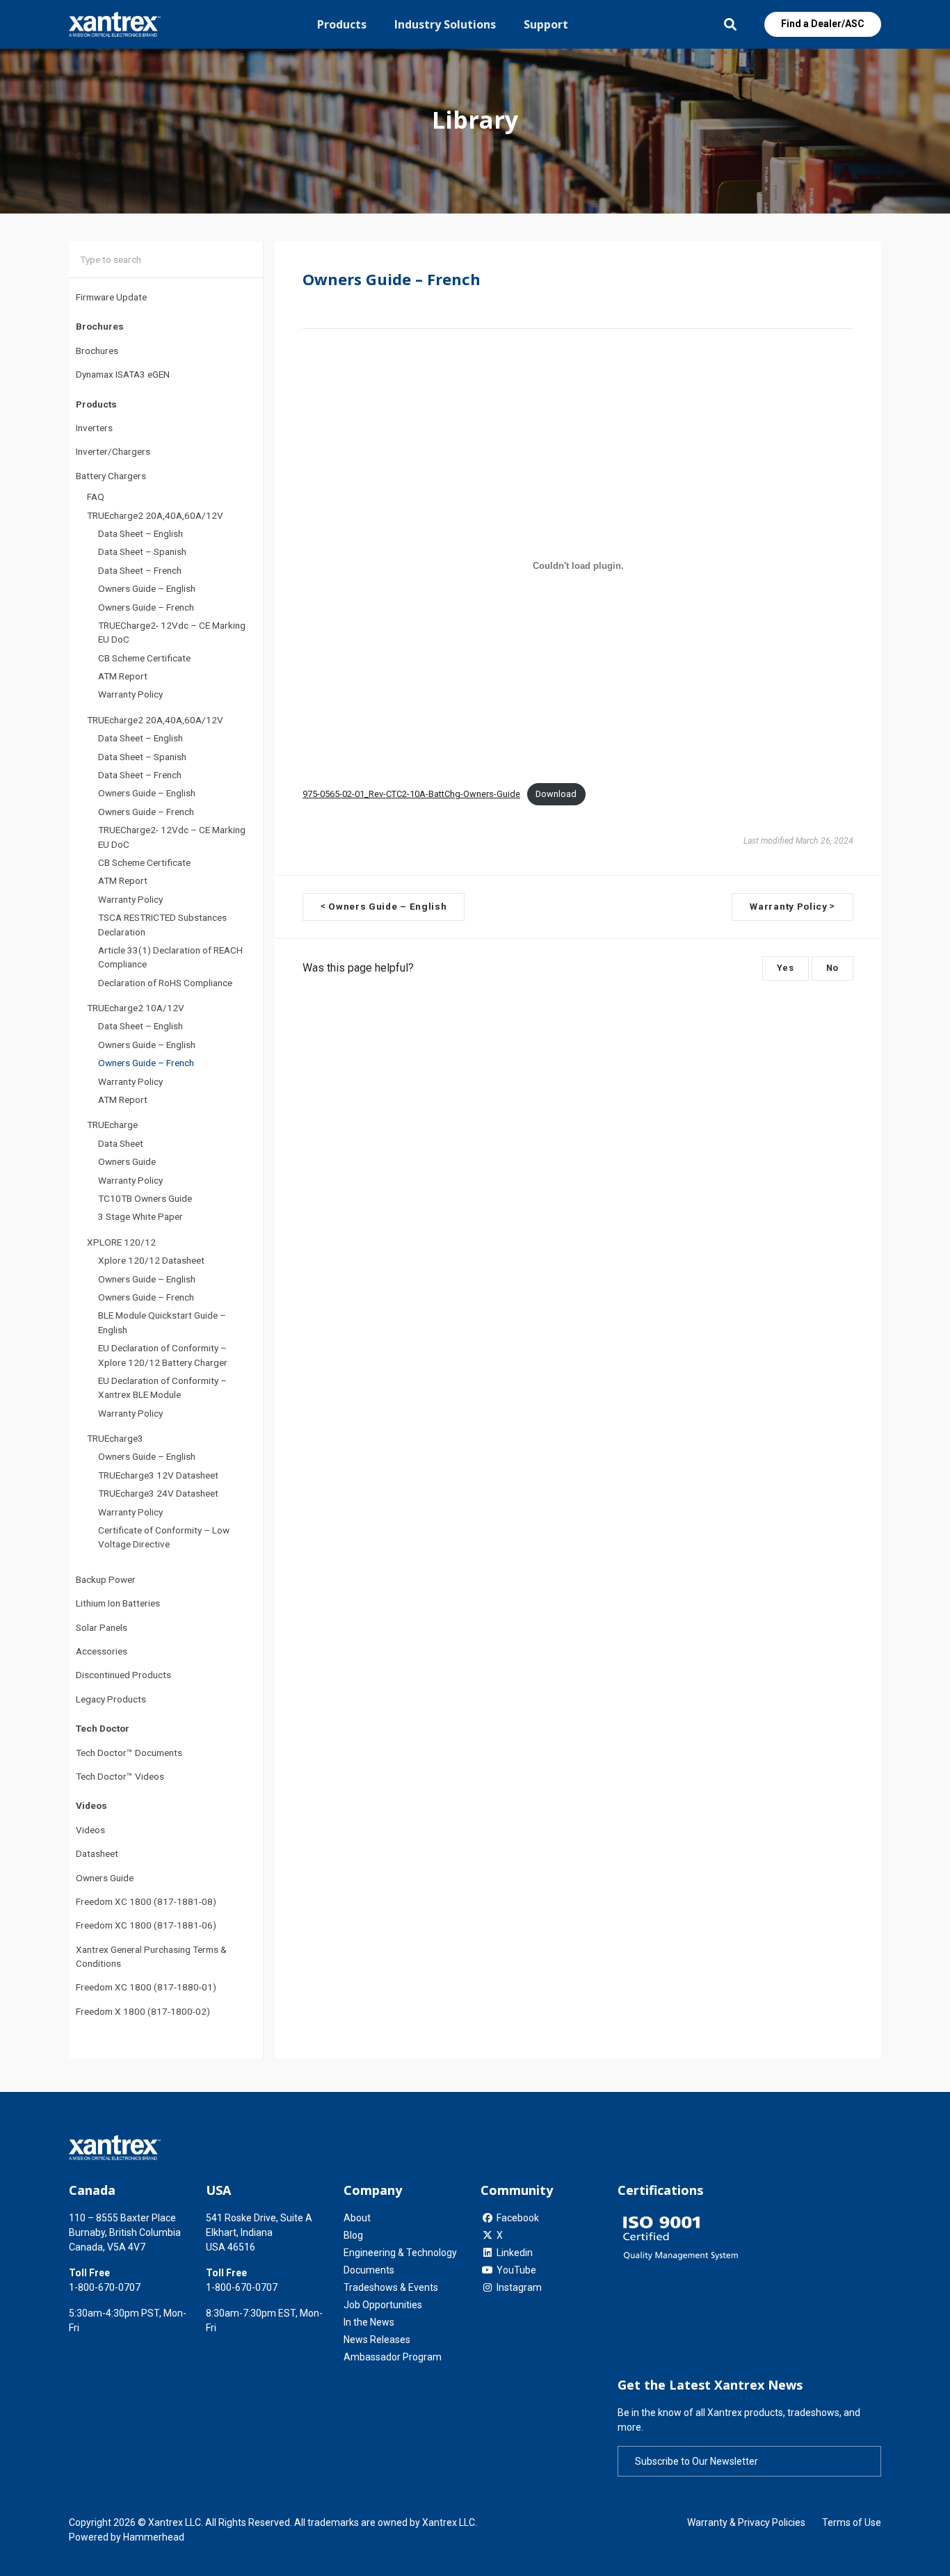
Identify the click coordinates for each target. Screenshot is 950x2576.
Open (730, 24)
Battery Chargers (111, 476)
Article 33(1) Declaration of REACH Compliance (170, 957)
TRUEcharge (112, 1125)
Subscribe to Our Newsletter (697, 2461)
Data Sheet (121, 1143)
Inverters (94, 428)
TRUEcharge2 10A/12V (136, 1008)
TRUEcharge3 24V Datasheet (158, 1494)
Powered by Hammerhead (127, 2537)
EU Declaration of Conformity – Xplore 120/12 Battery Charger (163, 1355)
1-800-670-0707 (105, 2287)
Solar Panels (102, 1627)
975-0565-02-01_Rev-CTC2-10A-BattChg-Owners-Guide (411, 794)
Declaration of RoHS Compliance (165, 983)
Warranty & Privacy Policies (746, 2522)
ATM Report (123, 676)
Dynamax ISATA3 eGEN (123, 375)
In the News (369, 2322)
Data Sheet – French (140, 570)
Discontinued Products (123, 1675)
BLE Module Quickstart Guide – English (162, 1323)
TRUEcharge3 (115, 1438)
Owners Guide (127, 1162)
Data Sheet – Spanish (142, 552)
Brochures (97, 351)
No (832, 968)
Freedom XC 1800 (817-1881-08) (146, 1901)
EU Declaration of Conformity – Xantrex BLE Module (162, 1387)
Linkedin (515, 2253)
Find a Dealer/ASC (823, 24)
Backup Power (106, 1579)
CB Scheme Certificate (144, 658)
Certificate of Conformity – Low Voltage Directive (164, 1537)
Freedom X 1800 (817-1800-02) (143, 2011)
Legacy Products (111, 1699)
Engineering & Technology (400, 2253)
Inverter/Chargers (113, 452)
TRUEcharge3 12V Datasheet (158, 1475)
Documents (369, 2270)
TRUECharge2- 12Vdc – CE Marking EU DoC (172, 632)
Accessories (102, 1651)
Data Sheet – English (140, 533)
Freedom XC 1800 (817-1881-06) (146, 1926)
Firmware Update (111, 297)
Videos (90, 1830)
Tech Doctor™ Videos (120, 1776)
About (357, 2218)
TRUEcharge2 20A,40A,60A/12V (155, 515)
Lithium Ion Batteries (118, 1604)
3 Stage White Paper (140, 1217)
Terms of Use (852, 2522)
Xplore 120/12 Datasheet (151, 1261)
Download (556, 794)
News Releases (377, 2340)
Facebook (518, 2218)
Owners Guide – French (146, 607)
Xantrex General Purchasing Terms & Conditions (151, 1956)
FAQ (96, 497)
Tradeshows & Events (391, 2287)
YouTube (516, 2270)
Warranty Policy (130, 695)
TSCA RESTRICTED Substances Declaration (162, 925)
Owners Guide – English (147, 589)
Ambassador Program (393, 2357)
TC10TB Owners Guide (145, 1198)
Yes (786, 968)
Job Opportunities (383, 2305)
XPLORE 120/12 (121, 1242)
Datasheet (97, 1854)
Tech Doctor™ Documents (129, 1753)
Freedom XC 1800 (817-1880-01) (146, 1988)
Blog (353, 2235)
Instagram (519, 2287)
